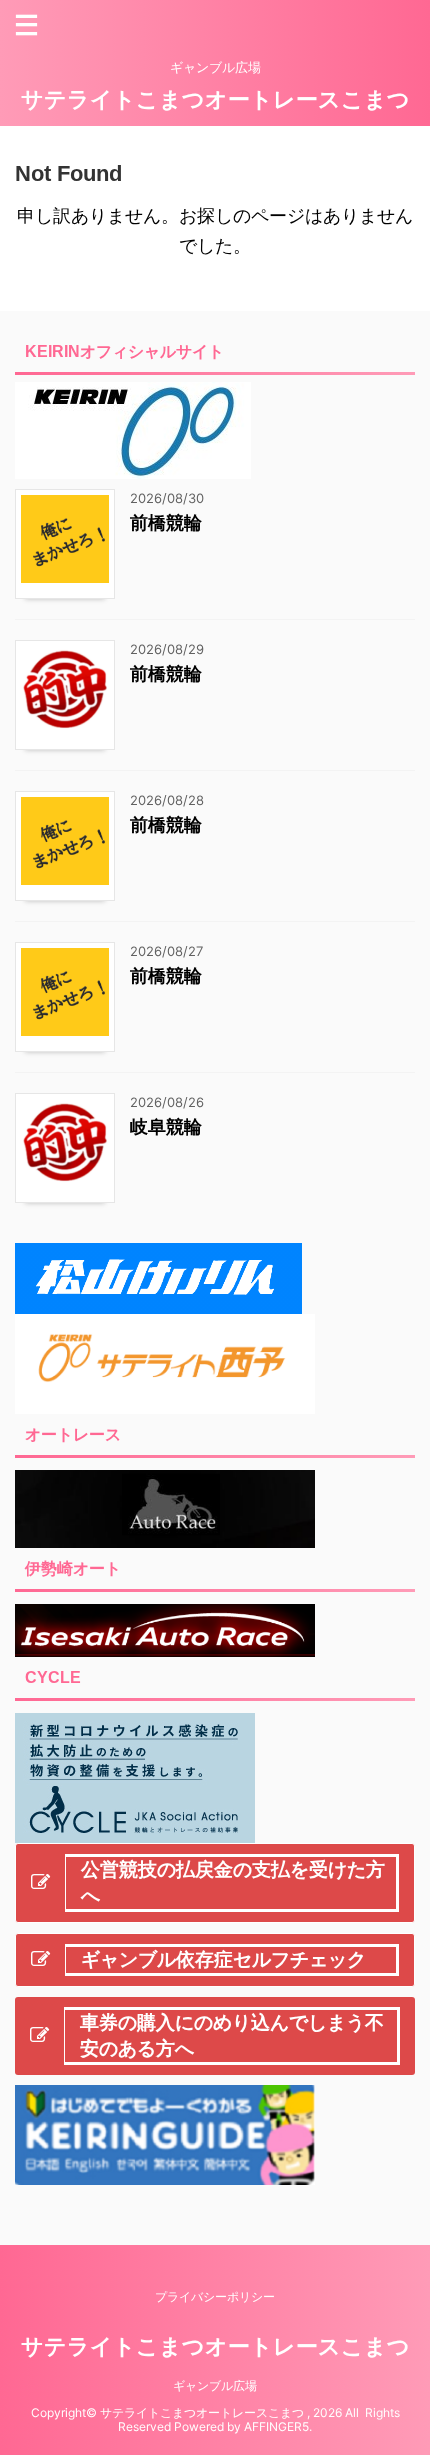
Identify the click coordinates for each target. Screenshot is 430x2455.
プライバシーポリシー (215, 2296)
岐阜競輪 (166, 1126)
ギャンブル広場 (215, 2385)
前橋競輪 (166, 522)
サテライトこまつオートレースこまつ (215, 99)
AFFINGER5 (276, 2426)
